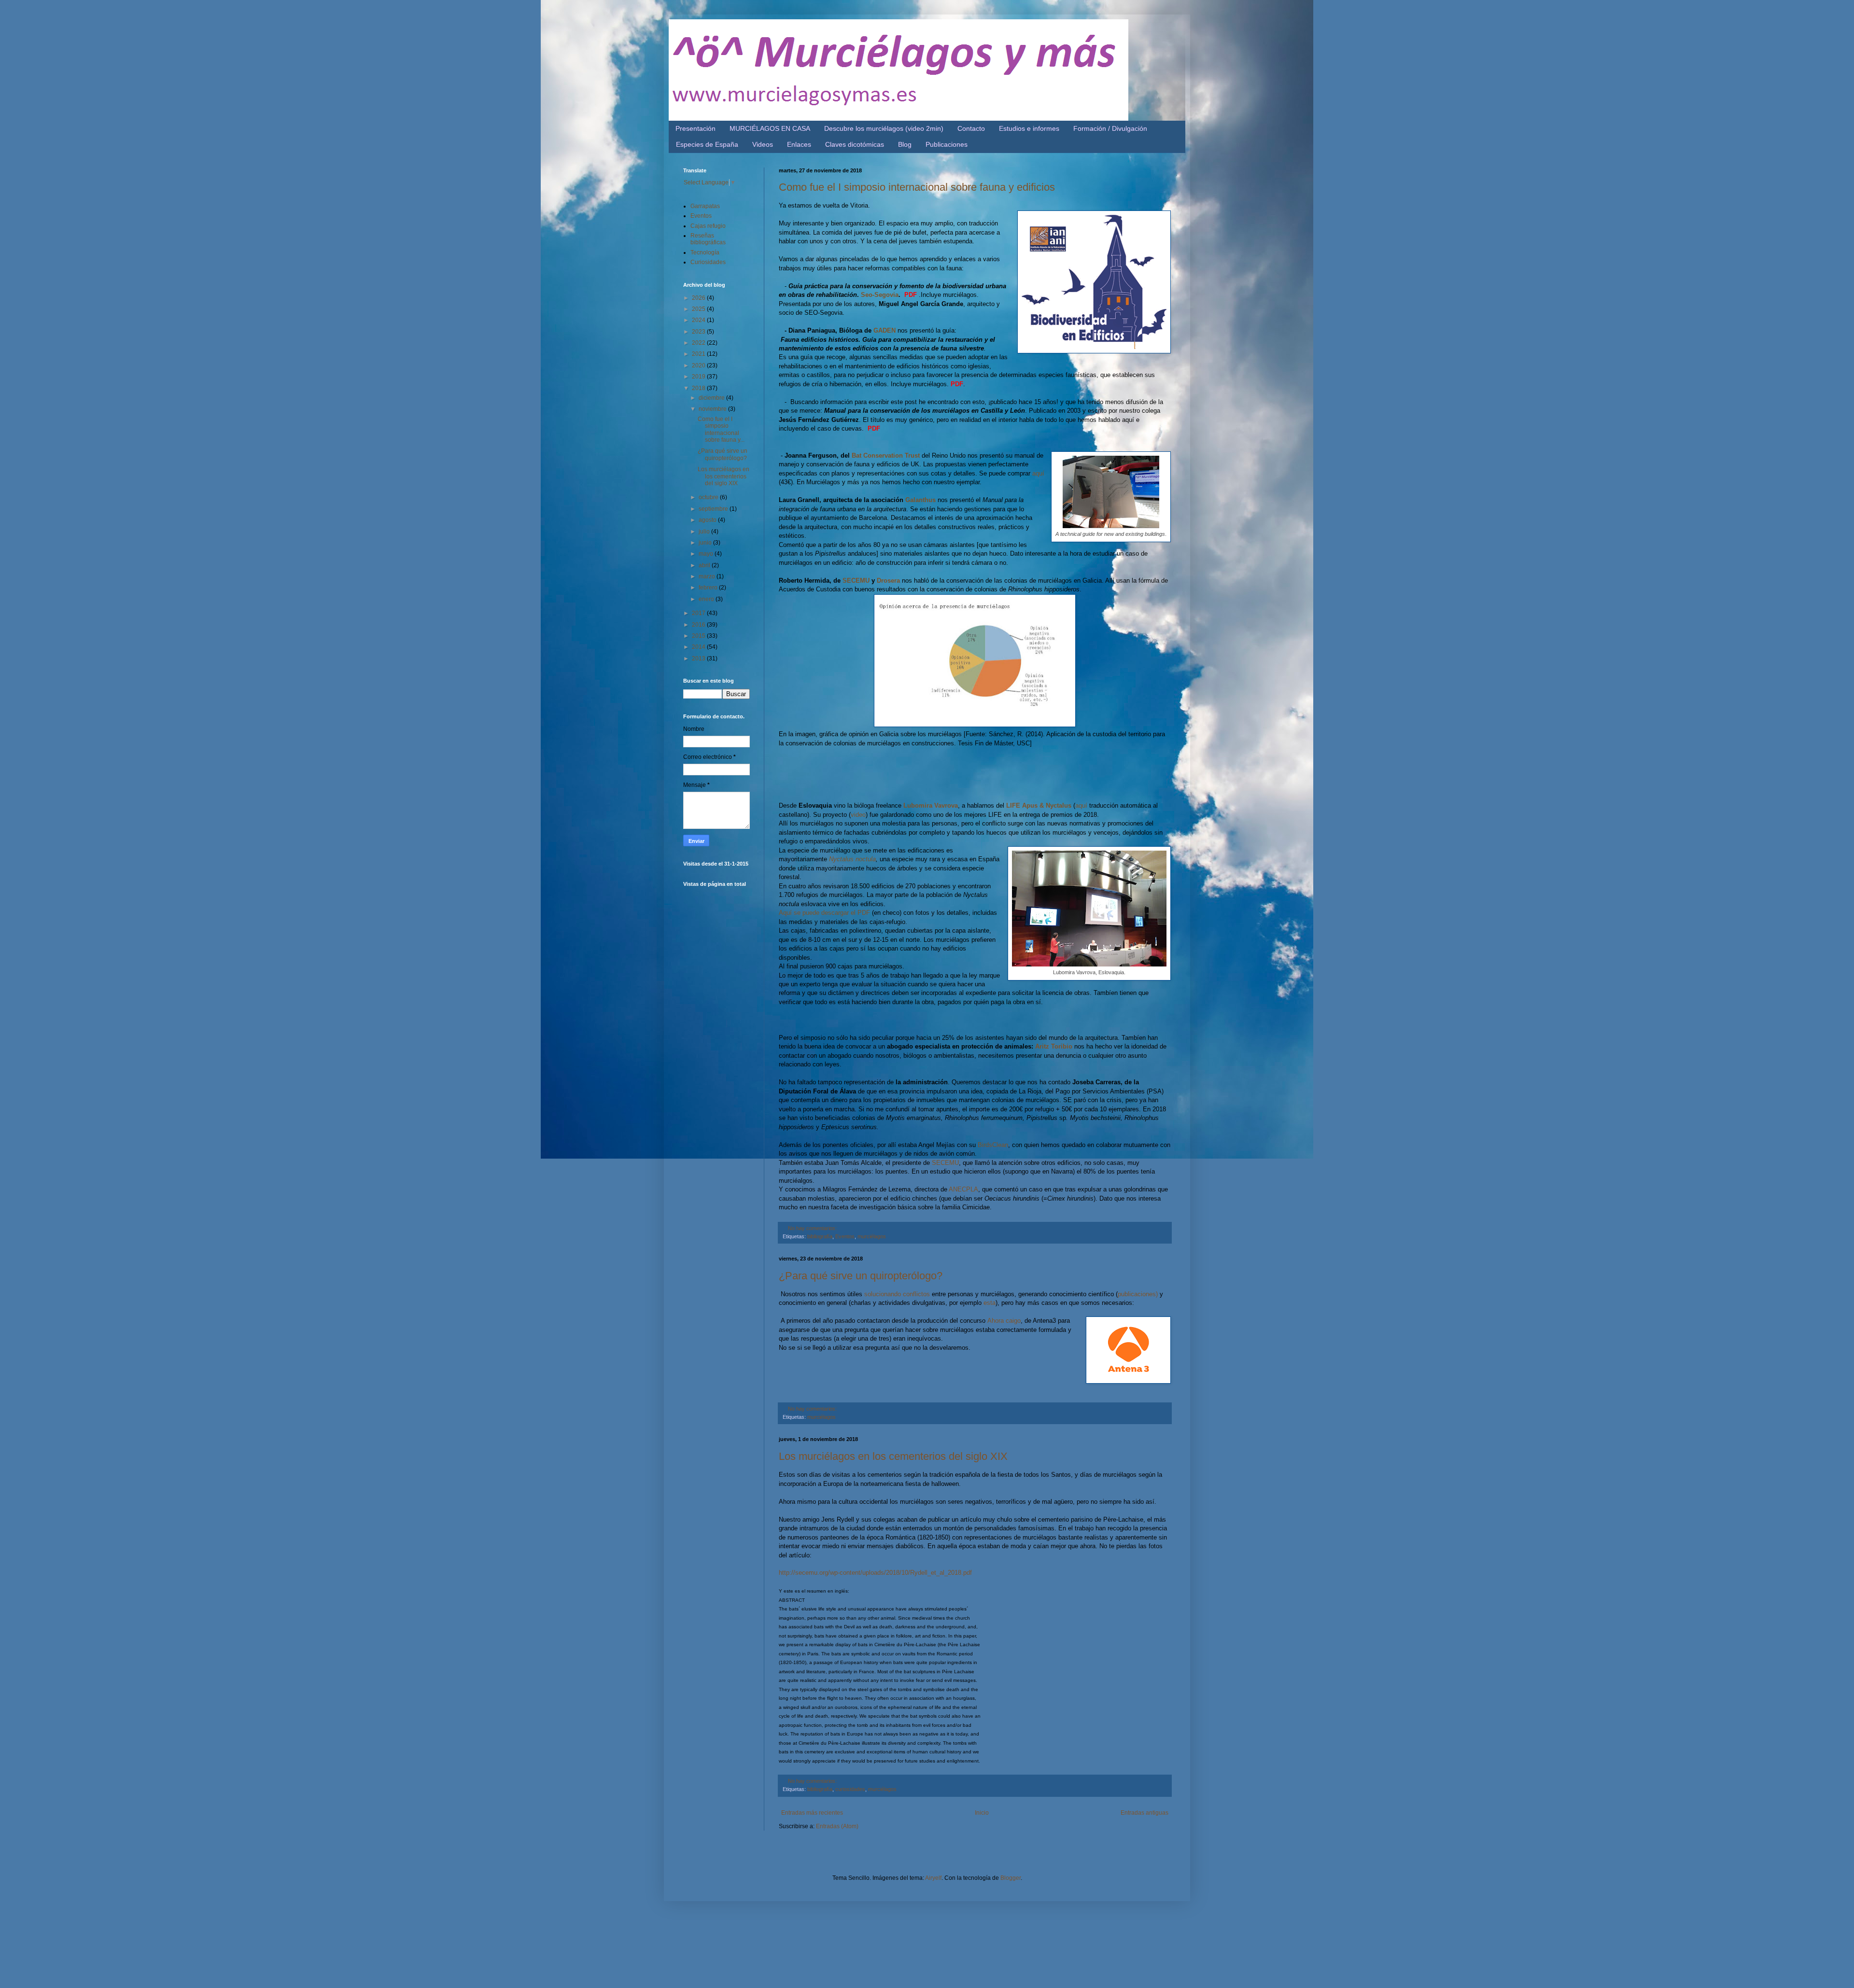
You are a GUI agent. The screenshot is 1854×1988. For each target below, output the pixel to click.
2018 (699, 388)
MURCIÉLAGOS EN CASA (770, 128)
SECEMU (856, 581)
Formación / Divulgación (1110, 128)
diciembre (712, 398)
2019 (699, 377)
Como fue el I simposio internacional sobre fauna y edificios (917, 187)
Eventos (845, 1236)
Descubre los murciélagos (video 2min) (884, 128)
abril (705, 565)
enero (707, 599)
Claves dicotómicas (855, 144)
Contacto (971, 128)
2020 (699, 365)
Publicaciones (947, 144)
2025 (699, 309)
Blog (905, 144)
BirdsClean (993, 1145)
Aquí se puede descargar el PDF (824, 913)
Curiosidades (708, 262)
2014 (699, 647)
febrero (709, 588)
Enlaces (799, 144)
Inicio (982, 1813)
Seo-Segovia (880, 295)
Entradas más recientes (812, 1813)
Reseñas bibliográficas (708, 239)
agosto (708, 520)
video (858, 815)
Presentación (695, 128)
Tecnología (705, 252)
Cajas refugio (708, 226)
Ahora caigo (1004, 1321)
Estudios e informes (1029, 128)
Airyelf (933, 1878)
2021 (699, 354)
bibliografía (820, 1236)
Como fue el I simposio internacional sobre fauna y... (721, 429)
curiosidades (850, 1789)
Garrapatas (705, 206)
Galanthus (920, 500)
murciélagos (872, 1236)
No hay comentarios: (812, 1228)
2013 (699, 658)
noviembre (713, 409)
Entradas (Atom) (837, 1826)
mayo (707, 554)
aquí (1037, 473)
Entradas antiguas (1145, 1813)
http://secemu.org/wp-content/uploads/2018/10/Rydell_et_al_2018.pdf (875, 1573)
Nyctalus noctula (852, 859)
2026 (699, 298)
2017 (699, 613)
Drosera (888, 581)
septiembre (714, 509)
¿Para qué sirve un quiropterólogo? (861, 1276)
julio (705, 532)
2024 (699, 320)
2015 (699, 636)
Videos (763, 144)
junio (706, 543)
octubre (709, 497)
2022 (699, 343)
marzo (708, 576)
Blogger (1011, 1878)
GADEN (884, 330)
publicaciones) (1138, 1294)
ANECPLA (963, 1189)
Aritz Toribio (1054, 1046)
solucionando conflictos (897, 1294)
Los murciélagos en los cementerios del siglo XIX (893, 1456)
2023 (699, 332)
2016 (699, 625)
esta (990, 1303)
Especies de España (707, 144)
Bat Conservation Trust (886, 455)
